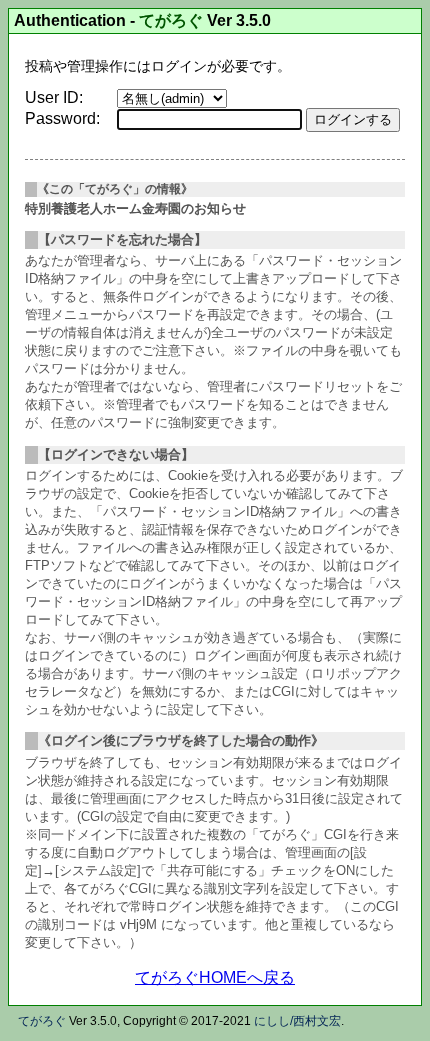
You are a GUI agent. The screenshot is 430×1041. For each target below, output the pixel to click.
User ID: (54, 97)
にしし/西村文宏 (297, 1021)
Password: (62, 118)
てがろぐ (171, 20)
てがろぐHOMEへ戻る (215, 977)
